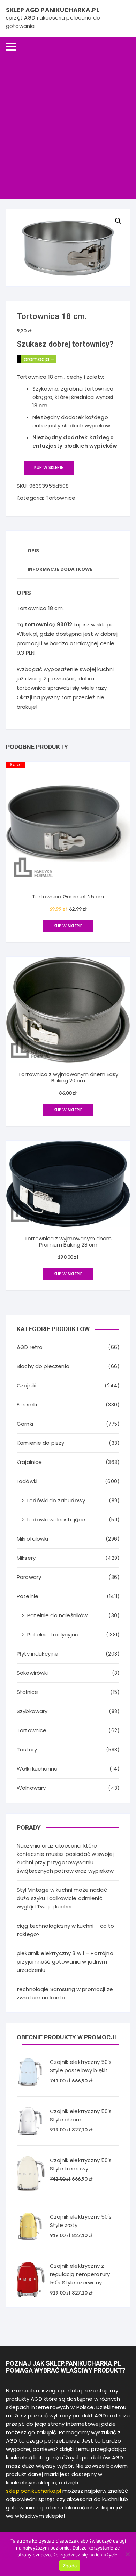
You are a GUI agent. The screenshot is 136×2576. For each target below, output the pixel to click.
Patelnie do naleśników (57, 1615)
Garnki (25, 1424)
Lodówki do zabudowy (56, 1500)
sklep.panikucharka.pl (33, 2491)
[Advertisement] (68, 127)
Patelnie (28, 1596)
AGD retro (30, 1347)
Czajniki (27, 1385)
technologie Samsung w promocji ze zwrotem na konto (65, 1993)
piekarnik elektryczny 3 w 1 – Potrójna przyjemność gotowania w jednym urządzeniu (65, 1962)
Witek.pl (27, 634)
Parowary (29, 1577)
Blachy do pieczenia (43, 1366)
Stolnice (27, 1692)
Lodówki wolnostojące (56, 1520)
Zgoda (70, 2566)
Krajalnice (29, 1462)
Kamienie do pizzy (41, 1443)
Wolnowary (31, 1788)
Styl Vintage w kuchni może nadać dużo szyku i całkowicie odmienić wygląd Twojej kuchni (62, 1898)
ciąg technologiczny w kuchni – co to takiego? (65, 1930)
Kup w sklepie (49, 467)
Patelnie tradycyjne (53, 1634)
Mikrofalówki (32, 1539)
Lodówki (27, 1481)
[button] (118, 221)
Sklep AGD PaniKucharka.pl (52, 10)
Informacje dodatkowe (60, 569)
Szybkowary (32, 1711)
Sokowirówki (32, 1673)
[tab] (34, 551)
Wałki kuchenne (37, 1769)
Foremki (27, 1405)
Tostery (27, 1749)
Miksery (26, 1558)
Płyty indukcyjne (37, 1654)
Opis (33, 551)
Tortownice (61, 498)
